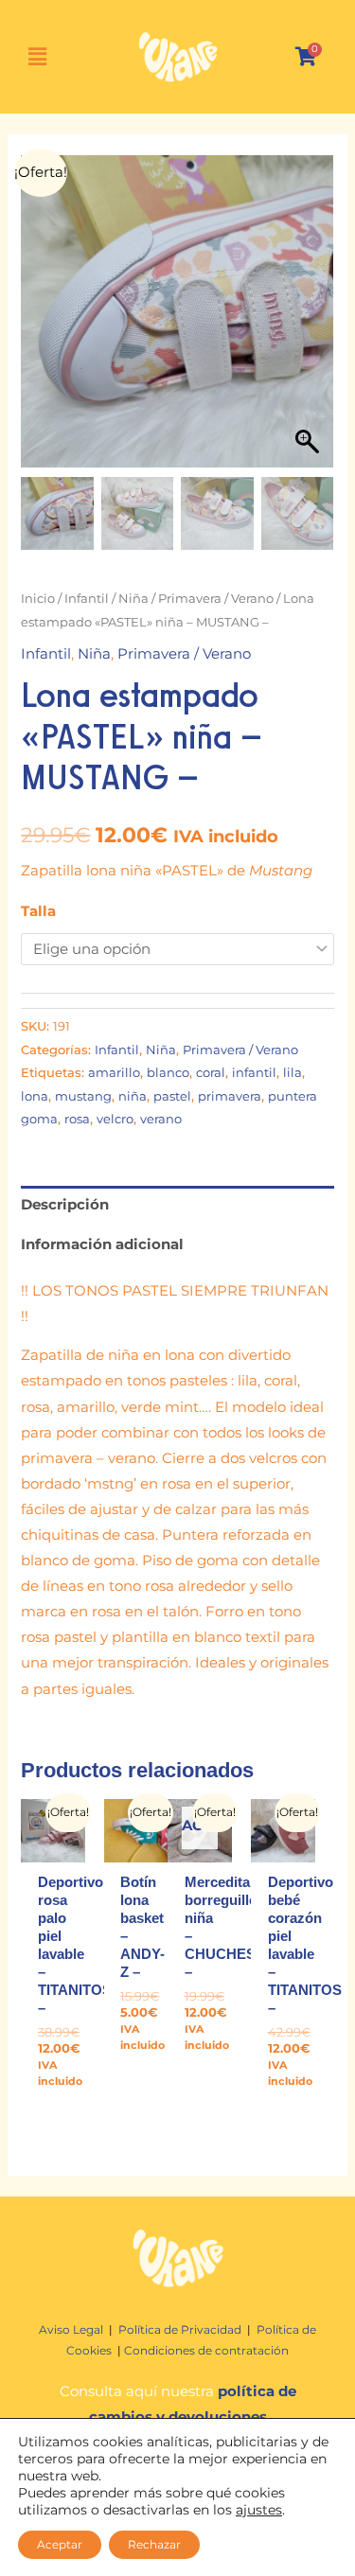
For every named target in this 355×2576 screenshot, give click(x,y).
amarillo (114, 1072)
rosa (77, 1119)
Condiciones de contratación (206, 2350)
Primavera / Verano (216, 598)
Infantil (87, 598)
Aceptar (60, 2544)
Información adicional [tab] (102, 1244)
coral (211, 1072)
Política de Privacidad (180, 2329)
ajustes (259, 2510)
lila (293, 1072)
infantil (254, 1072)
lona (35, 1096)
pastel (172, 1096)
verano (161, 1119)
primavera (230, 1096)
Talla (38, 911)
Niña (133, 598)
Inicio (38, 598)
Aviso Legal (72, 2329)
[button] (311, 321)
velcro (115, 1119)
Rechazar (154, 2544)
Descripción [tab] (65, 1205)
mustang (83, 1096)
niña (133, 1096)
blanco (168, 1072)
